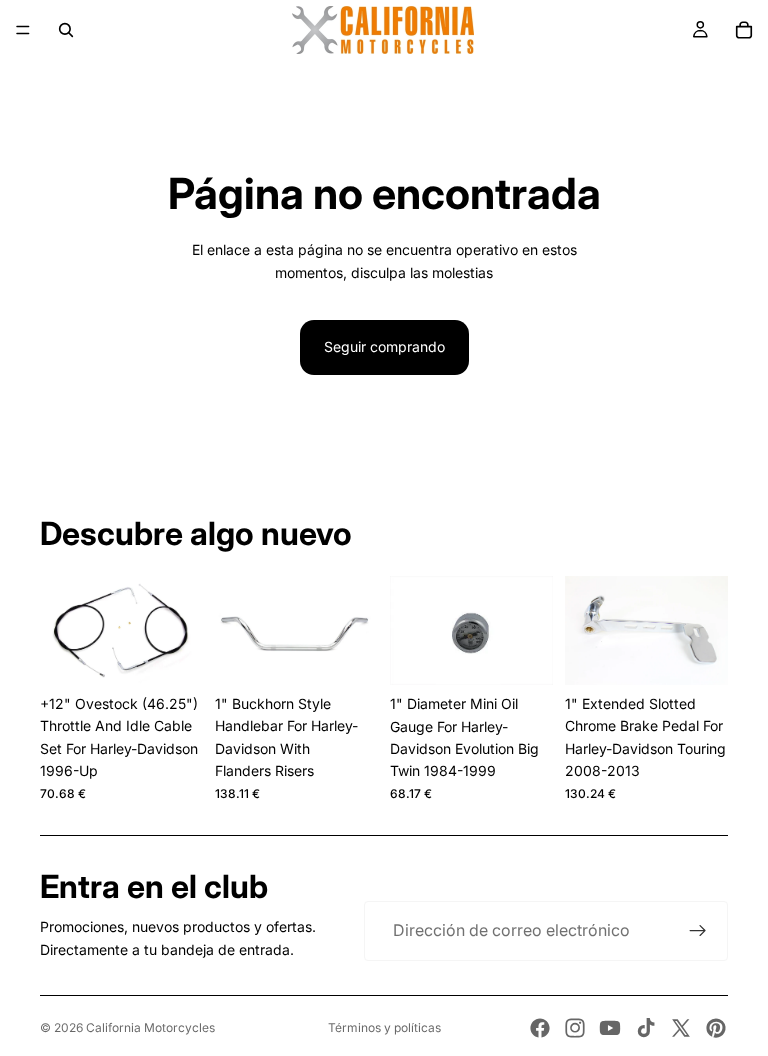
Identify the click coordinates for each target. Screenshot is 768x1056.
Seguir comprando (384, 346)
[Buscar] (66, 30)
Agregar (189, 653)
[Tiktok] (646, 1028)
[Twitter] (681, 1028)
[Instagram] (575, 1028)
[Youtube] (610, 1028)
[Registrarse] (698, 931)
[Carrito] (744, 30)
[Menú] (23, 30)
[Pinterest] (716, 1028)
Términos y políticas (384, 1027)
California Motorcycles (150, 1027)
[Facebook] (540, 1028)
